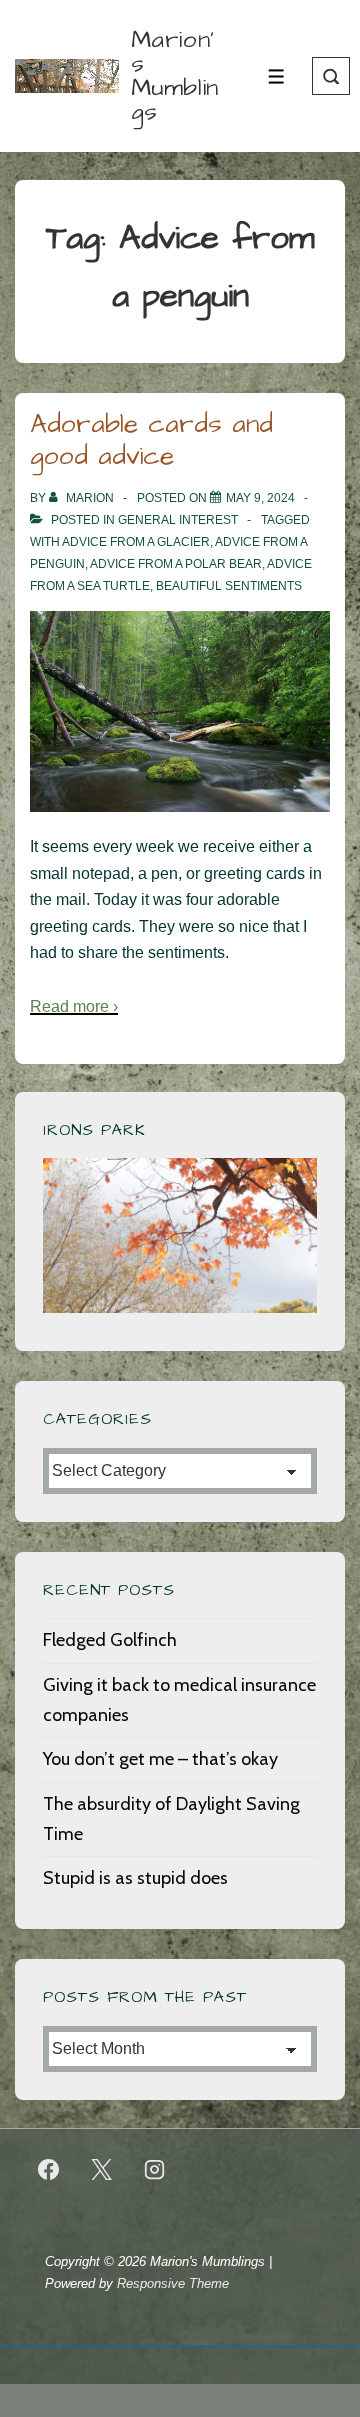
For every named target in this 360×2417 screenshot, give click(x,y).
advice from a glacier (136, 542)
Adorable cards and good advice (151, 440)
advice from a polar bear (176, 564)
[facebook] (49, 2170)
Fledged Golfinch (110, 1640)
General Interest (178, 520)
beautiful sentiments (229, 586)
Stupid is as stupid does (135, 1878)
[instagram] (155, 2170)
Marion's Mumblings (175, 76)
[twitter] (102, 2170)
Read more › (74, 1006)
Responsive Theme (173, 2283)
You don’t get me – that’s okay (160, 1759)
